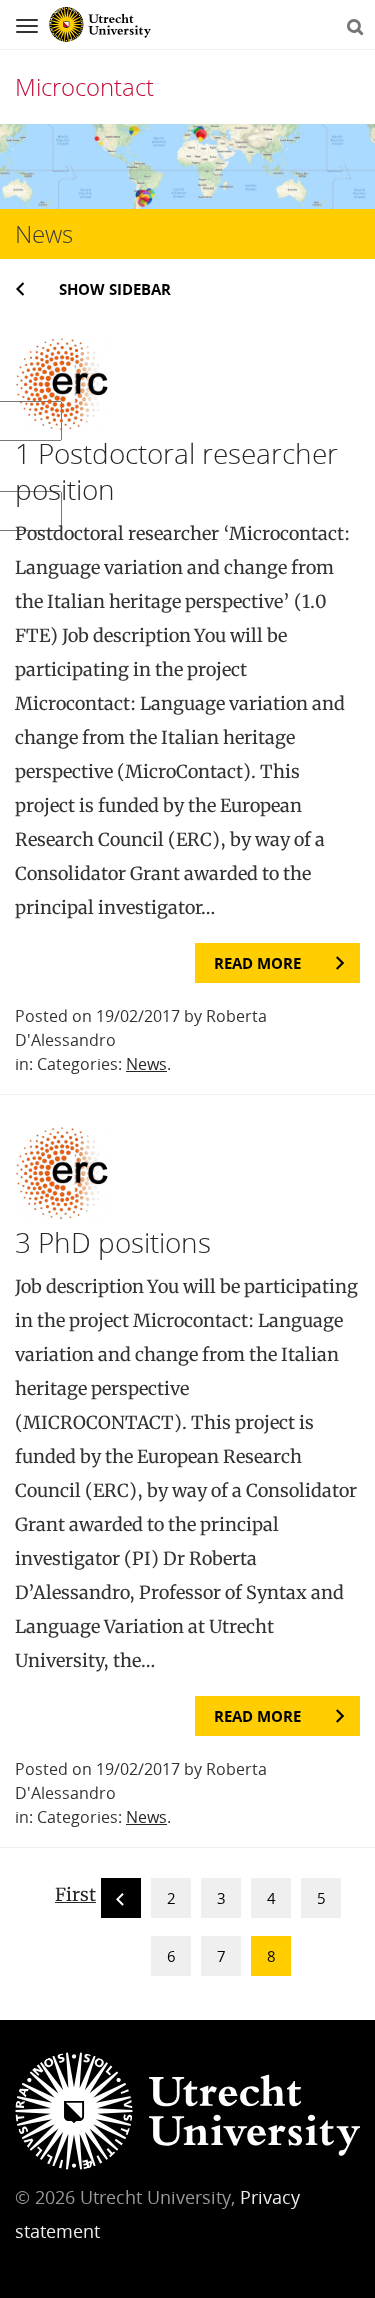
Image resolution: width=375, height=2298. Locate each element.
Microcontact (84, 86)
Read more (257, 963)
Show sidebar (115, 289)
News (146, 1064)
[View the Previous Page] (121, 1901)
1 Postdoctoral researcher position (176, 471)
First (75, 1894)
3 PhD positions (113, 1242)
